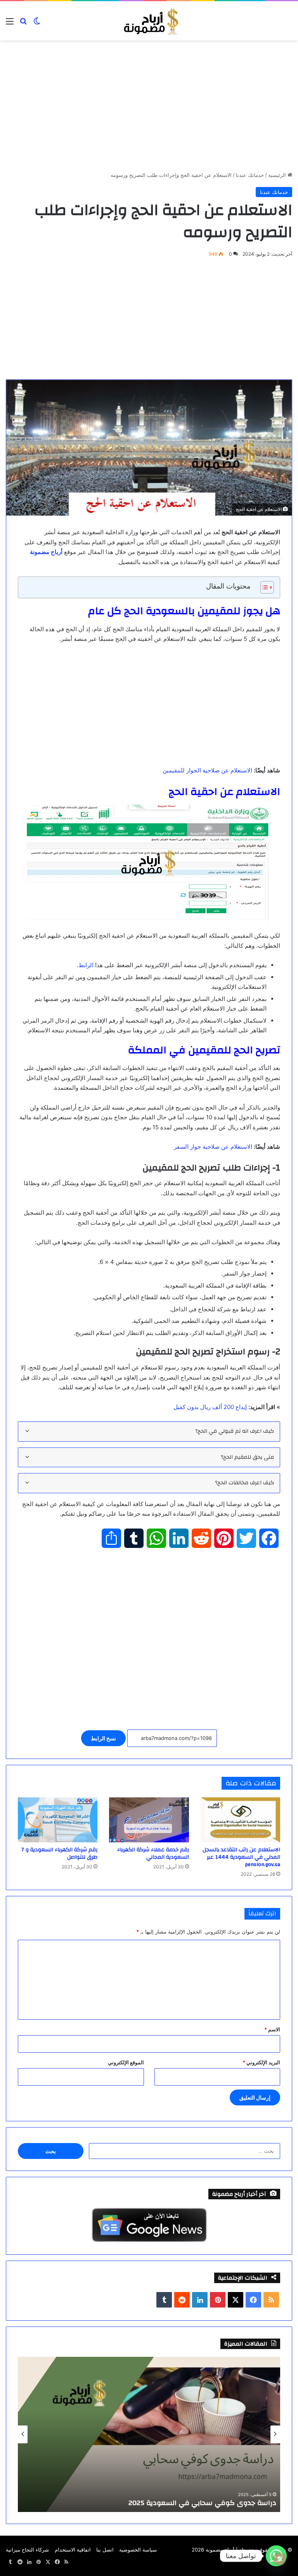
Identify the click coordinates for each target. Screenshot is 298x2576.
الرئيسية (278, 175)
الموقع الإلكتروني (126, 2062)
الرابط (86, 965)
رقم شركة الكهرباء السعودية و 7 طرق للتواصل (59, 1853)
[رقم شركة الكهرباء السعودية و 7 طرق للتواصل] (58, 1820)
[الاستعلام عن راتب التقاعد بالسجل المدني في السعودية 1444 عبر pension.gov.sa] (240, 1820)
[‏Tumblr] (164, 2300)
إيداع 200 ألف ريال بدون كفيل (210, 1407)
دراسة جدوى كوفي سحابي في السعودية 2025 (202, 2503)
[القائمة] (10, 24)
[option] (149, 2434)
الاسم (272, 2029)
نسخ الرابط (103, 1738)
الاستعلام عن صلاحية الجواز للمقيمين (207, 770)
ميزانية (13, 2550)
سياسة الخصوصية (138, 2550)
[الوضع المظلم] (37, 24)
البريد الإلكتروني (261, 2062)
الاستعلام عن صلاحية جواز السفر (213, 1147)
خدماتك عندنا (250, 175)
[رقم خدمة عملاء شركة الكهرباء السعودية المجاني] (149, 1820)
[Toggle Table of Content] (263, 587)
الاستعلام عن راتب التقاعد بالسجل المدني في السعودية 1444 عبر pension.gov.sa (241, 1857)
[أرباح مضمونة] (149, 21)
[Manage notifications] (280, 2559)
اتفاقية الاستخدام (73, 2550)
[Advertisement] (149, 114)
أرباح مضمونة (220, 2550)
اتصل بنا (105, 2550)
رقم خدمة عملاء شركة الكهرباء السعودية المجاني (153, 1853)
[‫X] (236, 2300)
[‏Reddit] (182, 2300)
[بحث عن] (23, 24)
